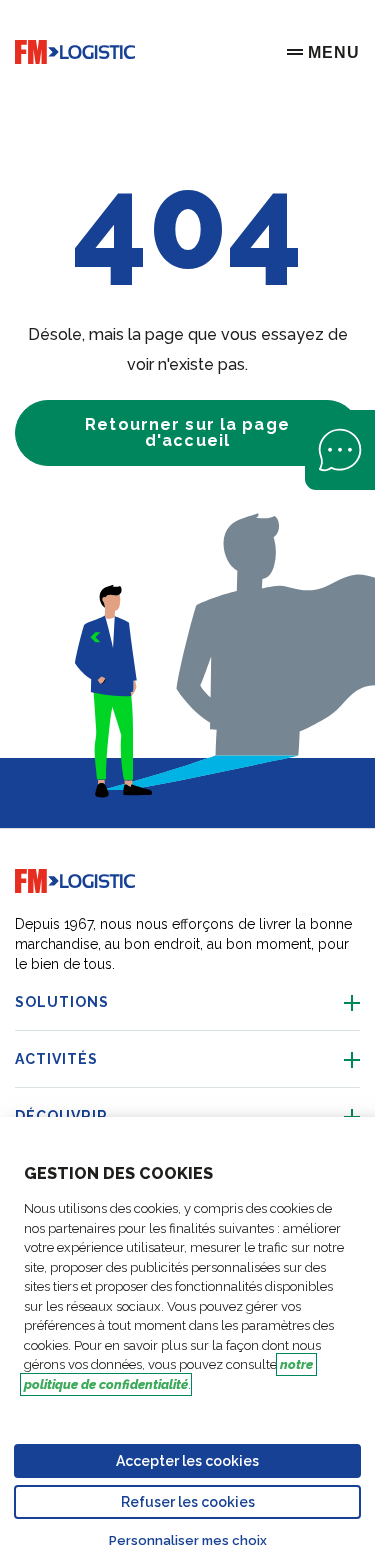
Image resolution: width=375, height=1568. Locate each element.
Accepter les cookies (187, 1461)
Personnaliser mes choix (188, 1540)
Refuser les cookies (188, 1502)
